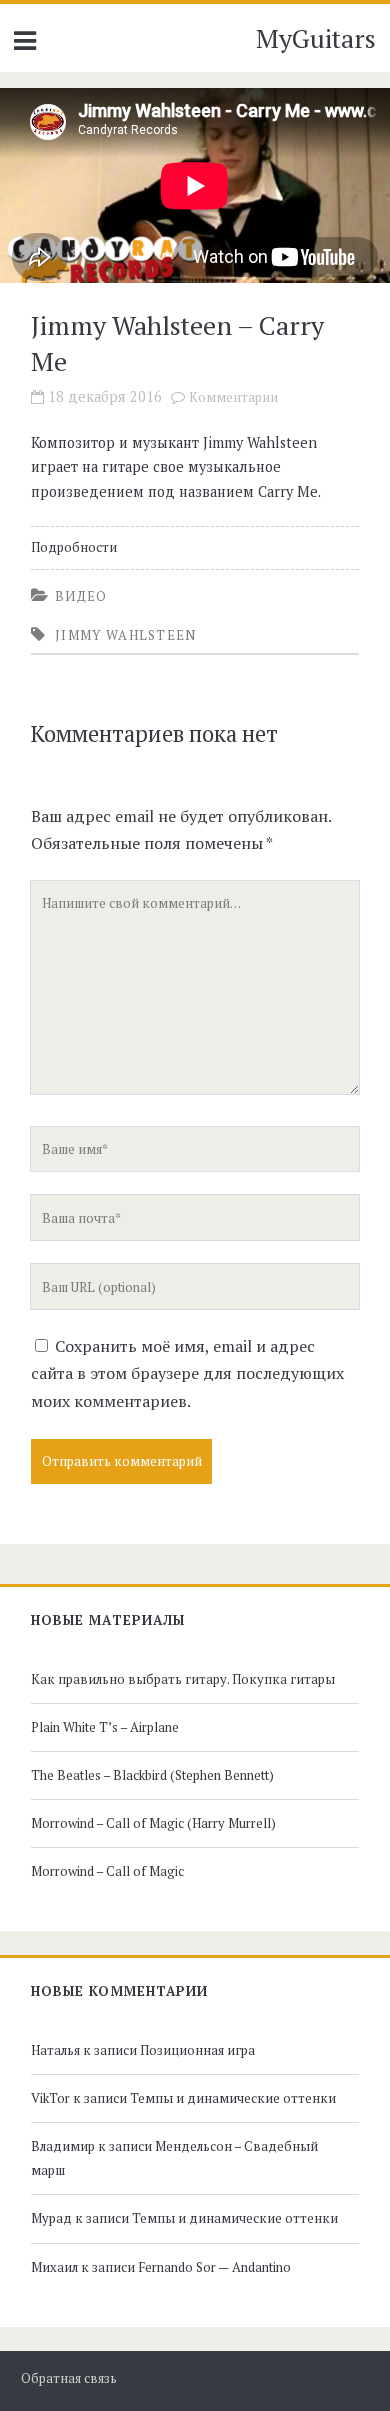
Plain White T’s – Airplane (105, 1727)
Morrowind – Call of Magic (107, 1871)
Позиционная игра (197, 2050)
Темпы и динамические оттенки (233, 2098)
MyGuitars (316, 38)
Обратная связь (69, 2378)
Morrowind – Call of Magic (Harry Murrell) (153, 1823)
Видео (81, 596)
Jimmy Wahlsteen (126, 635)
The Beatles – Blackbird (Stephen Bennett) (152, 1775)
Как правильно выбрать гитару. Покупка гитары (183, 1679)
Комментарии (233, 397)
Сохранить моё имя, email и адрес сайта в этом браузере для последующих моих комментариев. (187, 1373)
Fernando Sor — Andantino (214, 2267)
